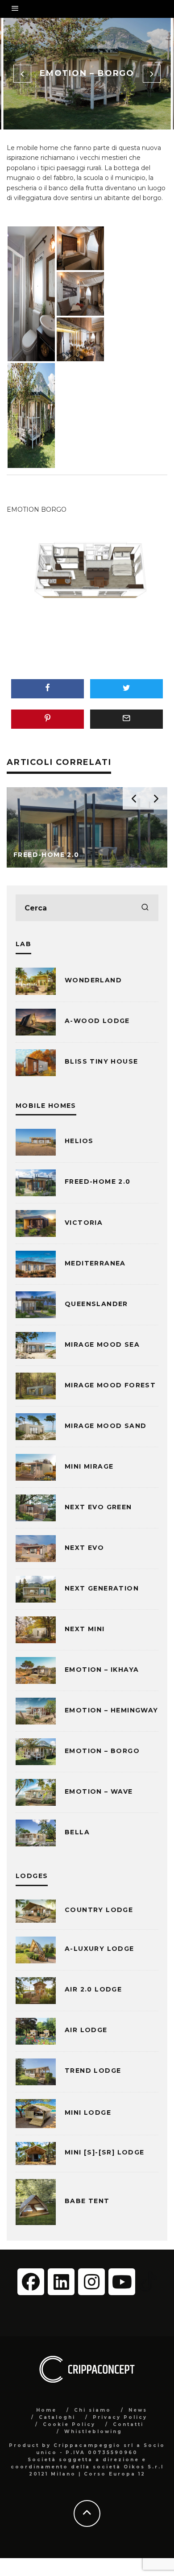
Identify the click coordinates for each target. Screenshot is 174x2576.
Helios (79, 1141)
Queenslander (96, 1304)
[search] (145, 908)
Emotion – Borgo (102, 1751)
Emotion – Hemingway (112, 1710)
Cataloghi (57, 2417)
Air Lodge (86, 2030)
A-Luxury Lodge (99, 1949)
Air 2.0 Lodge (93, 1989)
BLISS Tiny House (101, 1061)
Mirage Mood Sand (106, 1426)
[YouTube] (122, 2282)
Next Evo (84, 1548)
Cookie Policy (69, 2424)
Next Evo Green (98, 1507)
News (138, 2410)
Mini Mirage (89, 1466)
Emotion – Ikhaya (102, 1670)
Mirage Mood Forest (110, 1385)
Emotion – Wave (99, 1791)
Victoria (84, 1223)
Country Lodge (99, 1910)
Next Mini (85, 1629)
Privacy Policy (120, 2417)
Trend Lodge (93, 2071)
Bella (77, 1832)
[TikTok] (148, 2281)
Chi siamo (93, 2410)
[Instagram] (91, 2282)
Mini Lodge (88, 2113)
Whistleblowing (93, 2432)
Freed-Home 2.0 (98, 1182)
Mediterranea (95, 1263)
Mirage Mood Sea (102, 1344)
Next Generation (102, 1588)
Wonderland (93, 980)
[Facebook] (31, 2282)
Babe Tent (87, 2201)
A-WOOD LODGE (97, 1021)
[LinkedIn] (61, 2282)
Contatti (128, 2424)
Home (46, 2410)
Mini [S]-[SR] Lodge (105, 2152)
